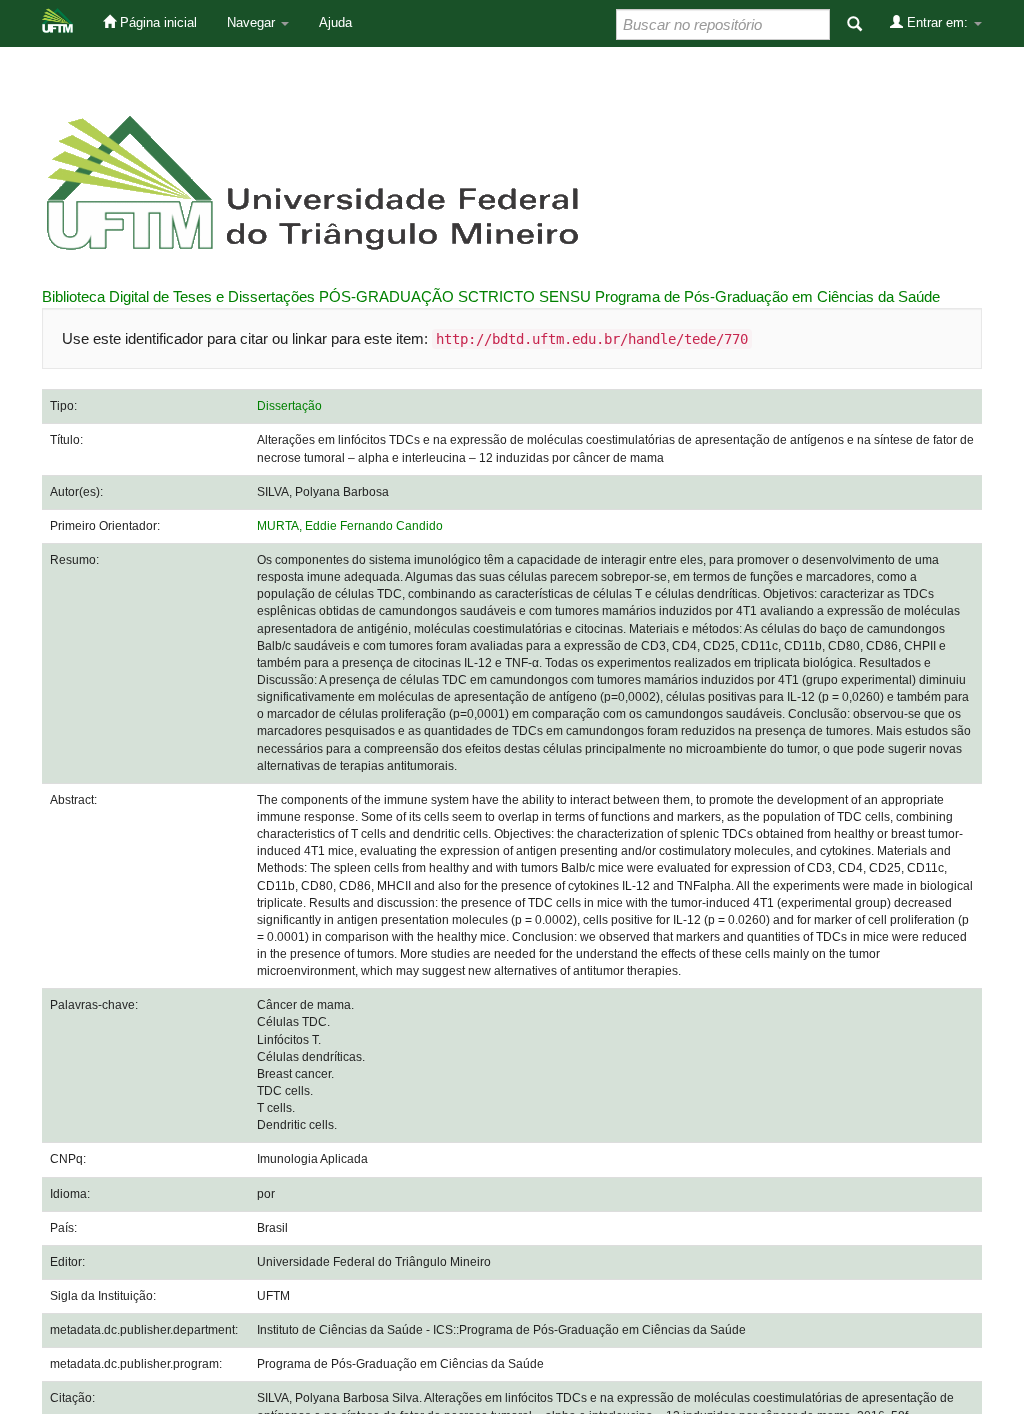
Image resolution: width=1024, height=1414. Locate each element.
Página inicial (156, 22)
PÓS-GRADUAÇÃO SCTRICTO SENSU (455, 296)
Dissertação (289, 406)
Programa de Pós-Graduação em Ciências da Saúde (767, 296)
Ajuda (335, 22)
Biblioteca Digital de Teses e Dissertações (178, 296)
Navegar (253, 22)
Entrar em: (937, 22)
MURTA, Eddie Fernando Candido (350, 526)
